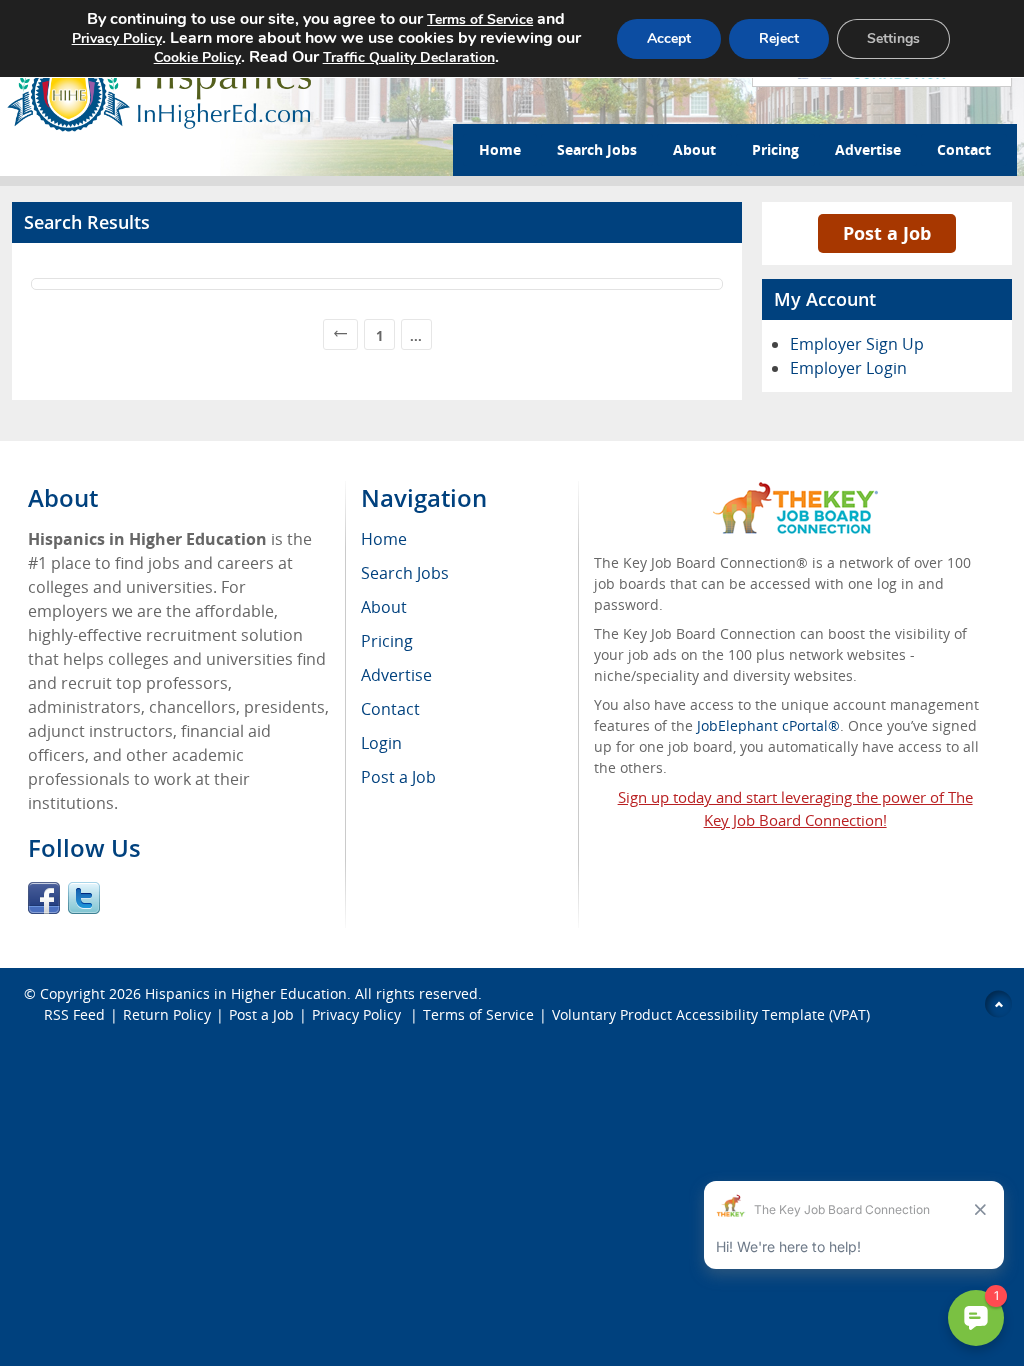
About (694, 149)
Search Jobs (597, 149)
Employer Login (848, 368)
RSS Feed (74, 1014)
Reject (779, 38)
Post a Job (887, 233)
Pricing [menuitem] (387, 641)
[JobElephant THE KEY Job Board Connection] (795, 491)
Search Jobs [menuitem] (405, 573)
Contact (964, 149)
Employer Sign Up (857, 344)
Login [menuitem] (381, 743)
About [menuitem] (384, 607)
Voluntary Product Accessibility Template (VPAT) (711, 1014)
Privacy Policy (358, 1014)
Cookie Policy (197, 57)
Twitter (84, 898)
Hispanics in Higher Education (246, 993)
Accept (669, 38)
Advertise (868, 149)
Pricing (775, 149)
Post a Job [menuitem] (398, 777)
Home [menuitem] (384, 539)
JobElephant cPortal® (768, 725)
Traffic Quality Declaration (409, 57)
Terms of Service (478, 1014)
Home (500, 149)
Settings (893, 38)
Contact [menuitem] (390, 709)
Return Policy (167, 1014)
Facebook (44, 898)
